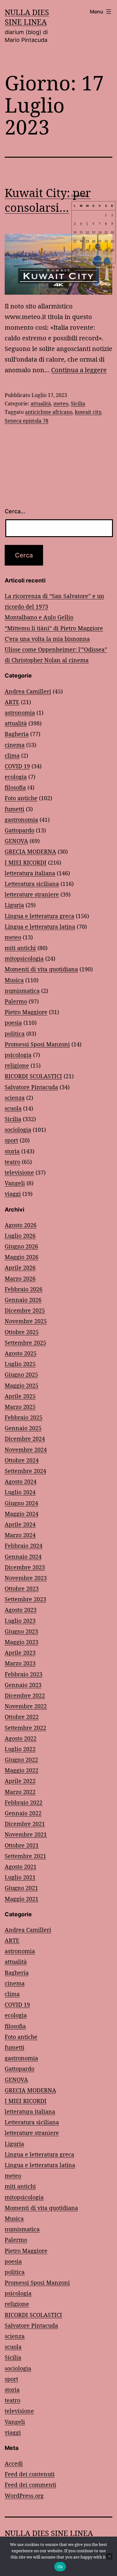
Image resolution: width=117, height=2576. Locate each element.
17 (75, 241)
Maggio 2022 (22, 1770)
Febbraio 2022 (24, 1802)
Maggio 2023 (22, 1642)
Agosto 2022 (21, 1738)
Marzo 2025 (20, 1407)
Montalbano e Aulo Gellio (39, 617)
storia (12, 1151)
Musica (14, 980)
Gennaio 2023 (23, 1685)
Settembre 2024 (25, 1471)
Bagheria (17, 734)
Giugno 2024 (21, 1503)
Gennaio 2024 (23, 1557)
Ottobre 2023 (22, 1588)
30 (112, 250)
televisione (19, 1172)
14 (100, 232)
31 (75, 258)
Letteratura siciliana (32, 884)
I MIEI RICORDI (26, 862)
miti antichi (20, 948)
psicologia (18, 1055)
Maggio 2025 (22, 1385)
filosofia (15, 787)
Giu (78, 267)
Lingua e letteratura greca (39, 916)
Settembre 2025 (25, 1343)
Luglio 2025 (20, 1364)
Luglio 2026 (20, 1236)
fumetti (15, 809)
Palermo (16, 1001)
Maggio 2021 (22, 1899)
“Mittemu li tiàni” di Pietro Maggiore (54, 628)
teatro (12, 1162)
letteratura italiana (30, 873)
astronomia (20, 713)
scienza (15, 1098)
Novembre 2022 (26, 1706)
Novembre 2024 (26, 1450)
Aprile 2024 (20, 1524)
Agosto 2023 (21, 1610)
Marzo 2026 (20, 1278)
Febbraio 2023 (24, 1674)
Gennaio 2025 (23, 1428)
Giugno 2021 (21, 1888)
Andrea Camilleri (28, 691)
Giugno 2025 (21, 1374)
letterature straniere (32, 894)
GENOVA (16, 841)
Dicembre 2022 (25, 1695)
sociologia (18, 1130)
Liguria (14, 905)
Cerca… (15, 511)
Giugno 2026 (21, 1246)
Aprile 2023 (20, 1653)
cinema (15, 745)
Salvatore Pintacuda (31, 1087)
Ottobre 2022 (22, 1717)
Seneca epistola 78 (27, 421)
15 (106, 232)
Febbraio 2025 (24, 1417)
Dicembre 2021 (25, 1824)
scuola (13, 1108)
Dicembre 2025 (25, 1310)
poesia (13, 1023)
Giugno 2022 (21, 1760)
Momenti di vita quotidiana (41, 969)
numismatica (22, 991)
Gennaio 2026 (23, 1300)
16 (112, 232)
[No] (109, 2556)
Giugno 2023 (21, 1631)
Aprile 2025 (20, 1396)
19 (87, 241)
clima (12, 755)
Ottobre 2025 (22, 1332)
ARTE (12, 702)
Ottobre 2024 (22, 1460)
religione (17, 1065)
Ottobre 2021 (22, 1845)
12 (87, 232)
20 (94, 241)
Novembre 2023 (26, 1578)
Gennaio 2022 (23, 1813)
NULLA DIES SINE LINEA (27, 17)
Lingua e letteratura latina (40, 927)
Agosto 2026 (21, 1225)
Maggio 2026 (22, 1257)
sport (11, 1140)
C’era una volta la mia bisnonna (47, 639)
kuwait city (88, 412)
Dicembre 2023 (25, 1567)
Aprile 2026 (20, 1268)
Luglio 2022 (20, 1749)
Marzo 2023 (20, 1663)
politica (15, 1034)
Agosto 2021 (21, 1867)
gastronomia (21, 820)
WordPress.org (24, 2496)
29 (106, 250)
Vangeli (15, 1183)
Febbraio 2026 (24, 1289)
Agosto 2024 (21, 1481)
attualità (41, 404)
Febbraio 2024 (24, 1546)
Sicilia (78, 404)
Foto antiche (21, 798)
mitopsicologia (24, 958)
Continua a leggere (79, 370)
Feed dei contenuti (30, 2474)
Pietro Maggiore (26, 1012)
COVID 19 (17, 766)
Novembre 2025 (26, 1321)
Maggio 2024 (22, 1514)
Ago (109, 267)
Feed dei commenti (30, 2485)
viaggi (13, 1194)
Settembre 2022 (25, 1728)
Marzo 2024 (20, 1535)
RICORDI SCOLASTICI (33, 1076)
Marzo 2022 (20, 1792)
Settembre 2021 (25, 1856)
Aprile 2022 (20, 1781)
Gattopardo (19, 830)
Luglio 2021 (20, 1877)
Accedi (14, 2463)
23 (112, 241)
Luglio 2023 (20, 1621)
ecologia (16, 777)
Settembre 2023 (25, 1599)
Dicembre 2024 (25, 1439)
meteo (61, 404)
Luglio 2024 (20, 1492)
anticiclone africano (49, 412)
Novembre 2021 (26, 1834)
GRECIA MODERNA (30, 851)
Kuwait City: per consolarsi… (48, 200)
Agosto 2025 (21, 1353)
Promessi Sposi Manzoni (37, 1044)
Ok (60, 2567)
